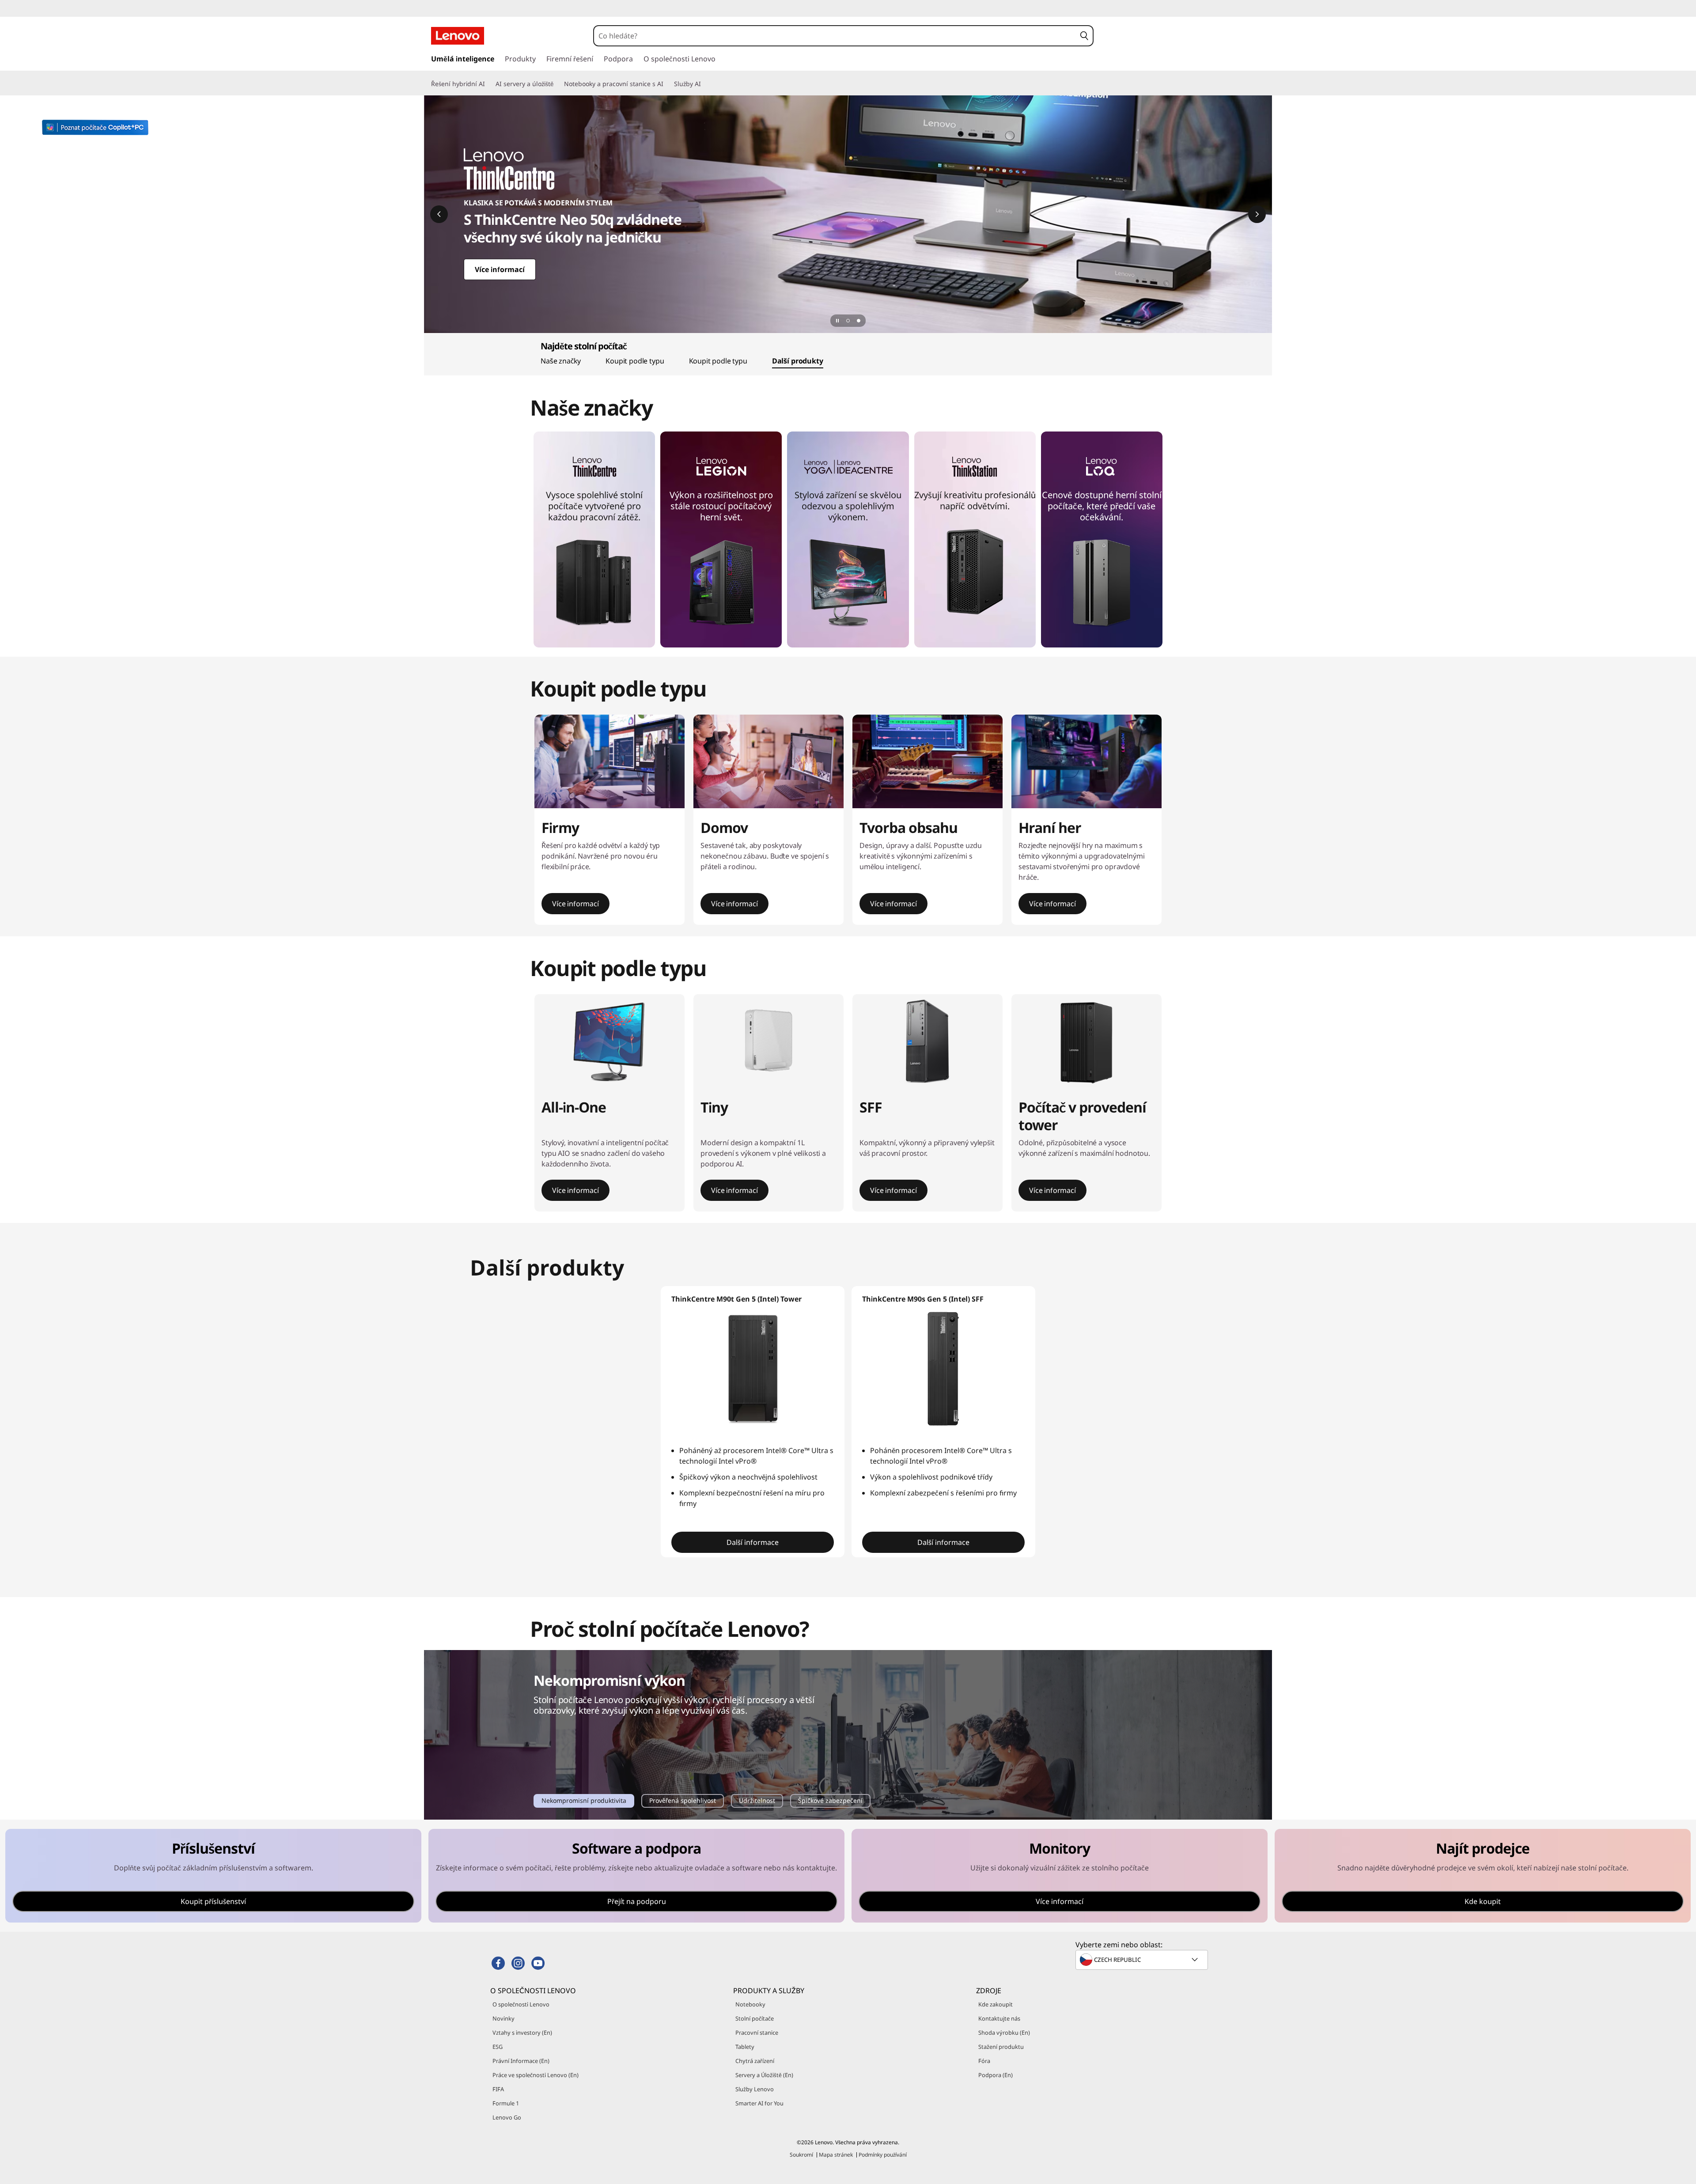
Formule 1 (506, 2103)
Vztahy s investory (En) (522, 2033)
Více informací (1060, 1901)
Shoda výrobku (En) (1004, 2033)
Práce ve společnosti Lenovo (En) (536, 2075)
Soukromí (801, 2155)
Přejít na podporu (637, 1901)
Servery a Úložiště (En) (764, 2075)
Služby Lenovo (755, 2089)
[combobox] (835, 36)
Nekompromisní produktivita (584, 1802)
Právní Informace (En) (521, 2061)
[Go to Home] (458, 36)
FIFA (498, 2089)
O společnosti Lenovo (521, 2004)
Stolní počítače (755, 2018)
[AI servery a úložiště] (557, 84)
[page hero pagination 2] (859, 321)
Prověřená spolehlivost (682, 1802)
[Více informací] (848, 214)
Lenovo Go (507, 2117)
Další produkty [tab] (798, 361)
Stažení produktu (1001, 2047)
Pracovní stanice (757, 2033)
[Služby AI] (704, 84)
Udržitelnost (757, 1802)
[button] (1084, 36)
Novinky (503, 2018)
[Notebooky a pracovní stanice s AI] (667, 84)
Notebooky (750, 2004)
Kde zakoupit (996, 2004)
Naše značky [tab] (561, 361)
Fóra (984, 2061)
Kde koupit (1483, 1901)
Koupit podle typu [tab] (635, 361)
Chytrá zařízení (755, 2061)
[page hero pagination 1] (848, 321)
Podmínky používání (883, 2155)
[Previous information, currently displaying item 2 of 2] (439, 214)
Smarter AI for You (759, 2103)
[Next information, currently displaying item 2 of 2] (1257, 214)
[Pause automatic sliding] (837, 321)
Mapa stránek (836, 2155)
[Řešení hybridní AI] (488, 84)
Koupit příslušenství (213, 1901)
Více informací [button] (575, 904)
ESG (498, 2047)
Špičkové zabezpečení (830, 1802)
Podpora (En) (996, 2075)
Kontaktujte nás (999, 2018)
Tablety (745, 2047)
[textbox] (1143, 1960)
